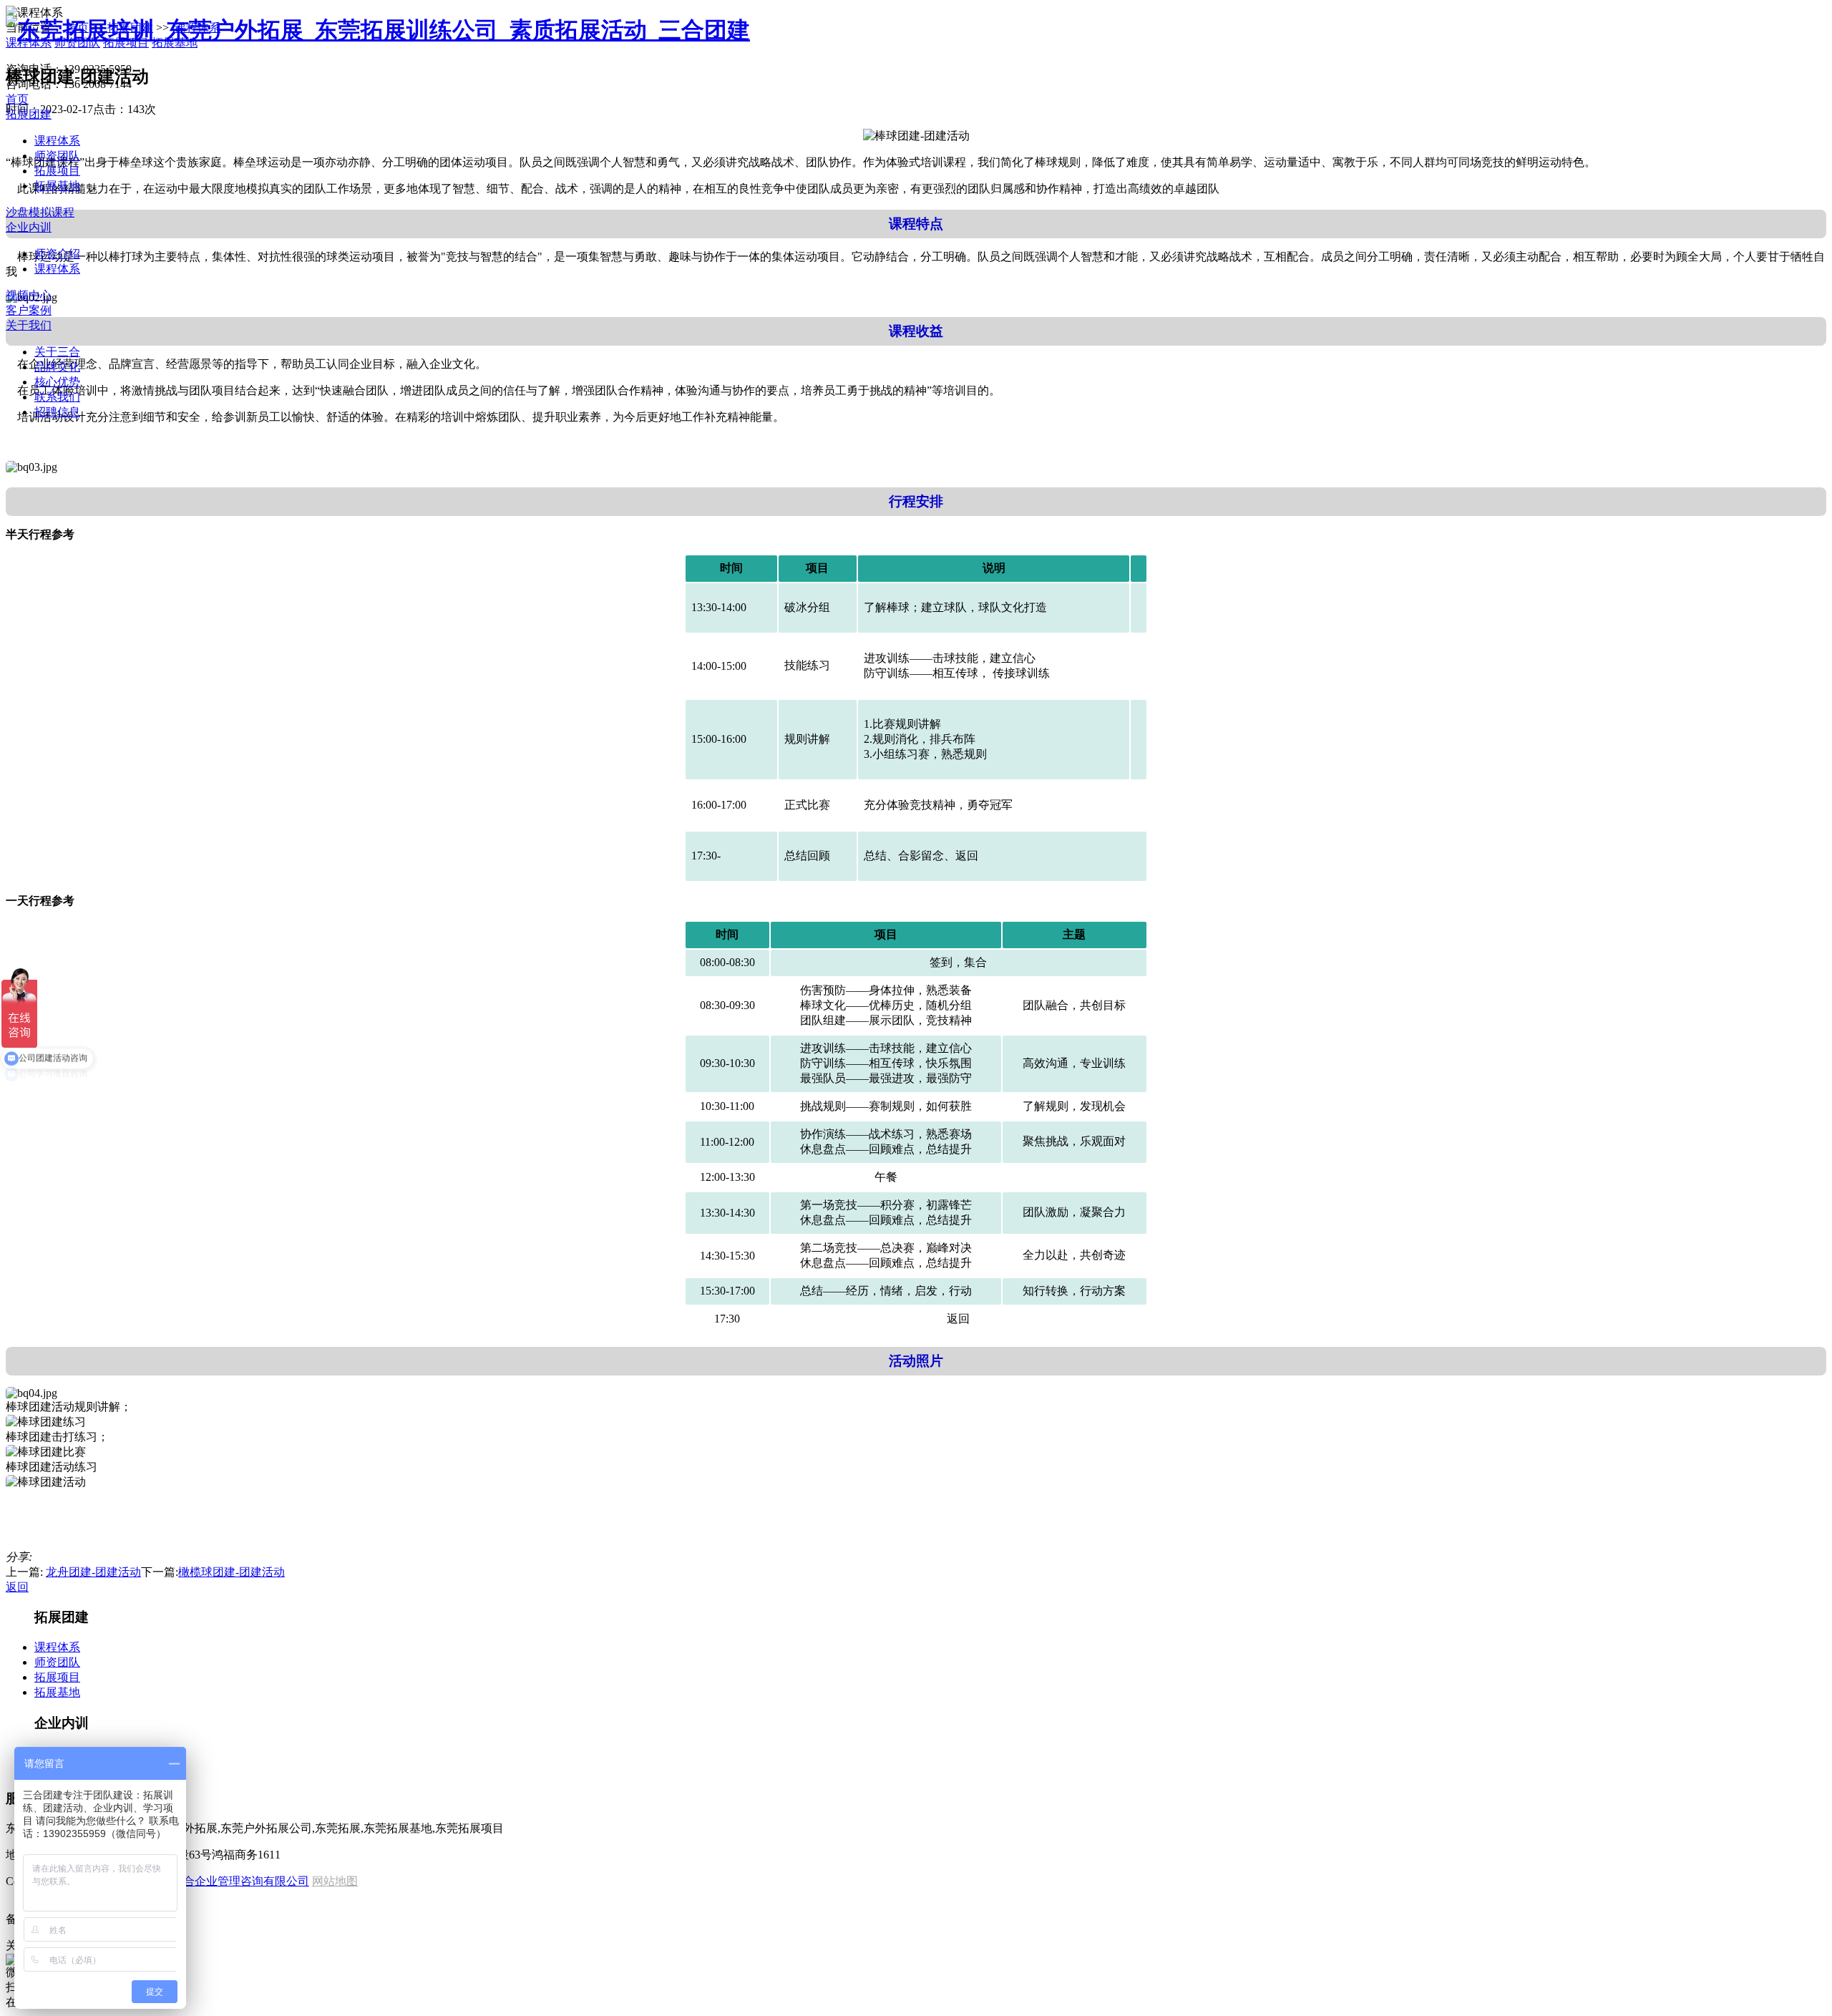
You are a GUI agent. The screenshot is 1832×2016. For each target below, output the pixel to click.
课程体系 (57, 141)
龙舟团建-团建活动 (93, 1572)
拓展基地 (57, 186)
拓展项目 (57, 171)
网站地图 (335, 1881)
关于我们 (29, 325)
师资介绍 (57, 254)
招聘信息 (57, 412)
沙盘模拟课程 (40, 212)
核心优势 (57, 382)
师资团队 (57, 156)
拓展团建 (29, 114)
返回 (17, 1587)
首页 (17, 99)
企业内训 (29, 227)
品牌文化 (57, 367)
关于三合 (57, 352)
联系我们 (57, 397)
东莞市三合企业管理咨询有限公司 (223, 1881)
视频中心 (29, 295)
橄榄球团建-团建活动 (232, 1572)
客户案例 (29, 310)
